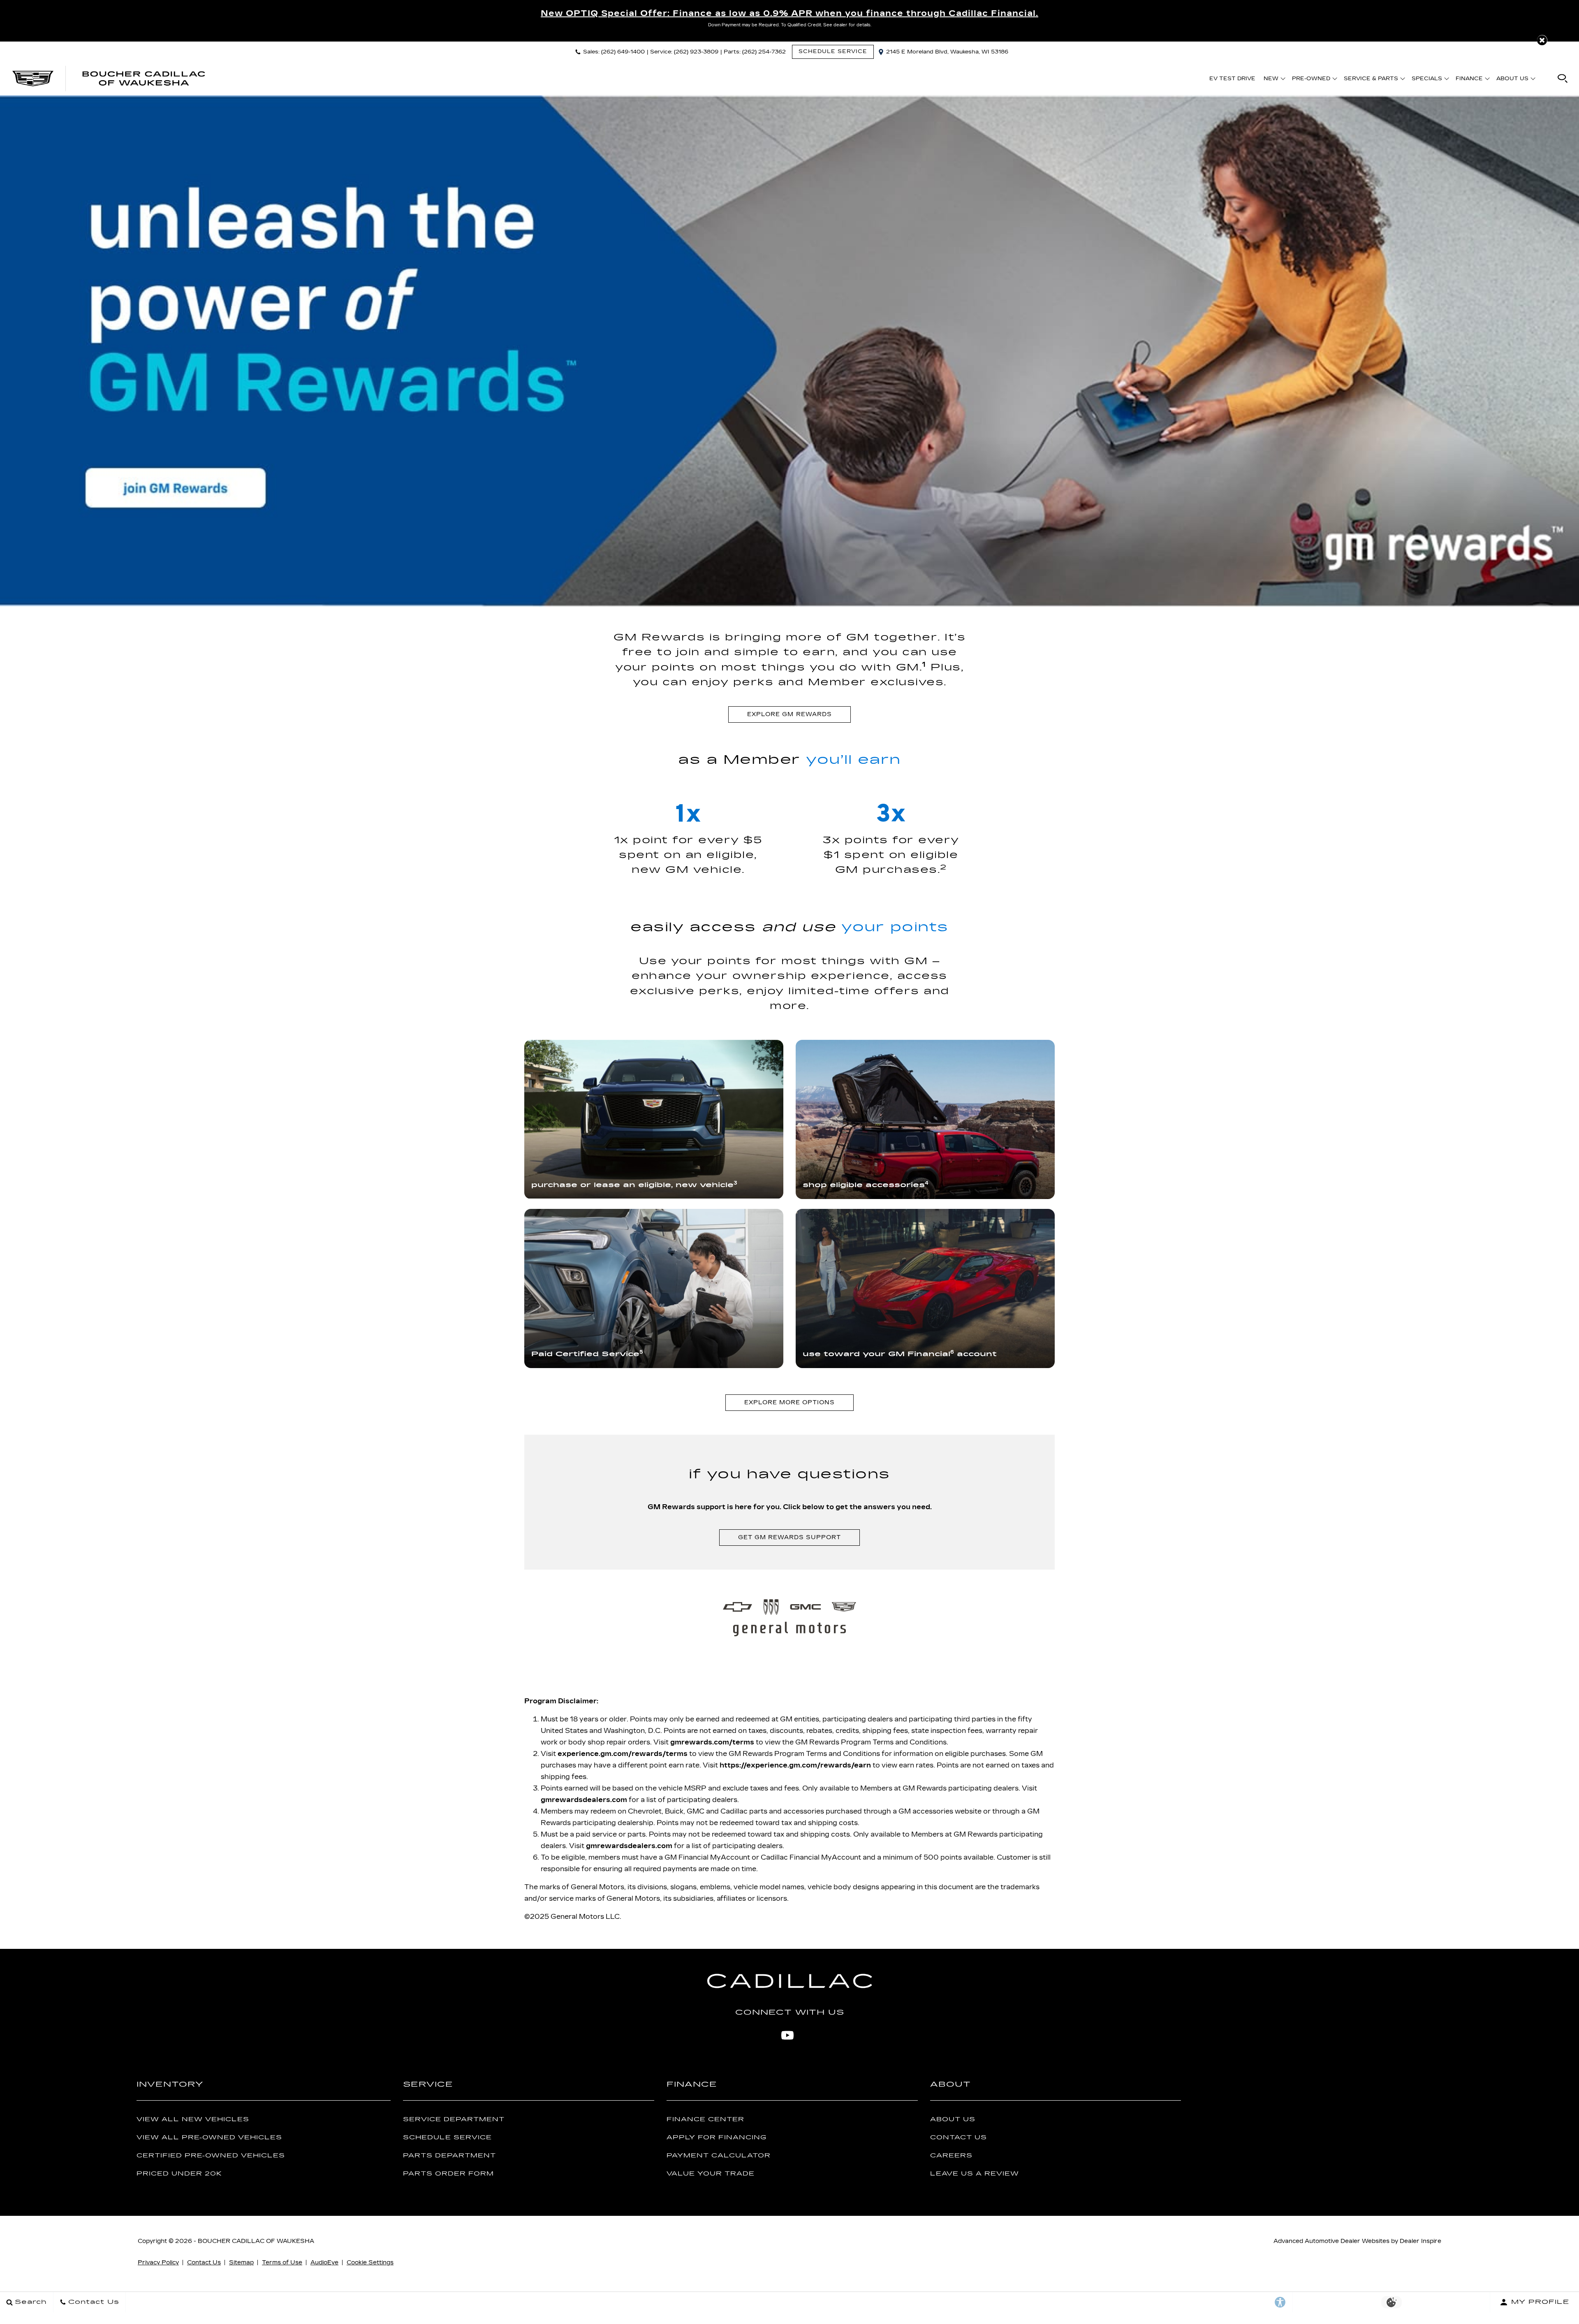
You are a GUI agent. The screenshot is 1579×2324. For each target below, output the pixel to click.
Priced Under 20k (179, 2174)
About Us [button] (1512, 80)
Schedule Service (447, 2137)
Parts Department (449, 2156)
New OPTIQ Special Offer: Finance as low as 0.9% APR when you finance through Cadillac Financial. (789, 13)
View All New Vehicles (193, 2119)
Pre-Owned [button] (1311, 80)
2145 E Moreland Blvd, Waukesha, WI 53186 (947, 52)
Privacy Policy (158, 2263)
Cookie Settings (370, 2263)
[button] (1542, 40)
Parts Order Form (448, 2174)
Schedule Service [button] (833, 51)
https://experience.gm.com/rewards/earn (795, 1765)
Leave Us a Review (975, 2174)
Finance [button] (1469, 80)
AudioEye (324, 2263)
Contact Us (959, 2137)
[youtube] (787, 2035)
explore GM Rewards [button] (789, 714)
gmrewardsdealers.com (584, 1800)
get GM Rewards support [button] (789, 1537)
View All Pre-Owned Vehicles (209, 2137)
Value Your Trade (711, 2174)
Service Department (454, 2119)
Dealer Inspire (1420, 2241)
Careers (951, 2156)
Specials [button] (1427, 80)
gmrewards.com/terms (712, 1742)
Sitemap (241, 2263)
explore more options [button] (789, 1402)
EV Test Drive (1232, 79)
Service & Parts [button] (1371, 80)
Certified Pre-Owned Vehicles (211, 2156)
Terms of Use (282, 2263)
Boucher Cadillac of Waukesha (256, 2241)
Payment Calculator (719, 2156)
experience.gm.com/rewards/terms (623, 1754)
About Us (953, 2119)
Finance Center (705, 2119)
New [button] (1273, 80)
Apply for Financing (717, 2137)
